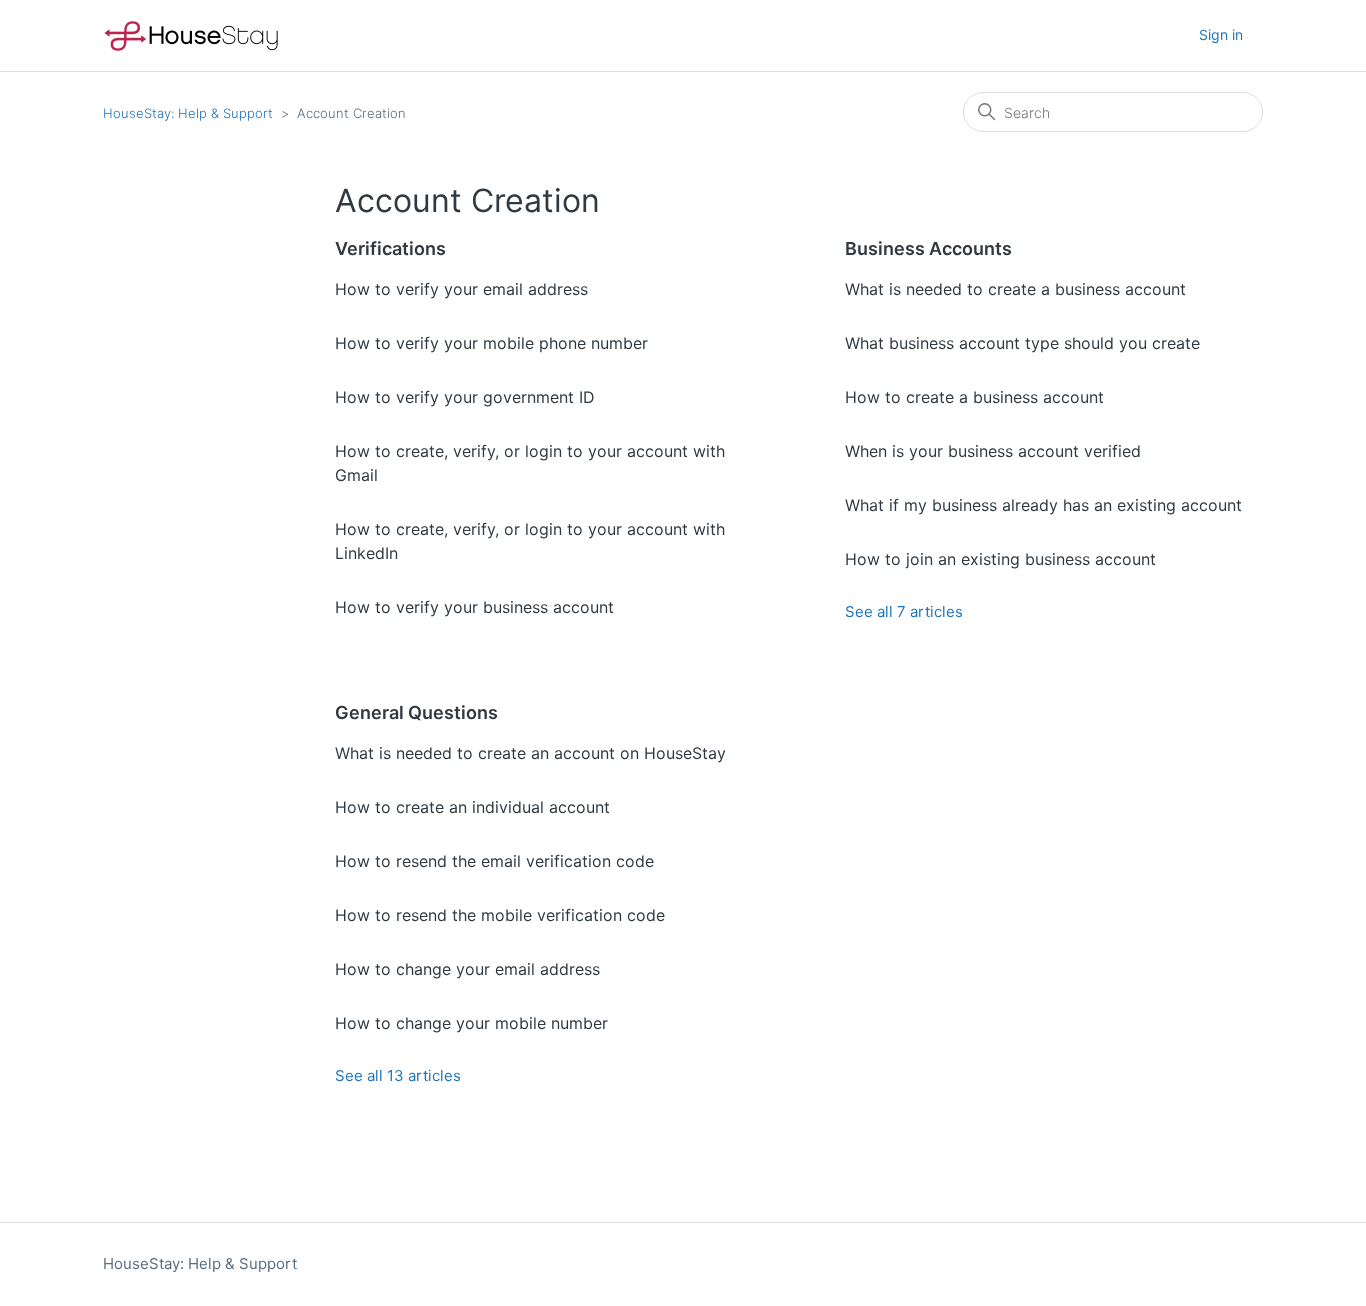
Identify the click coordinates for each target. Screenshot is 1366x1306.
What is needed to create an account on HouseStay (530, 753)
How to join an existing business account (1000, 559)
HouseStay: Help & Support (188, 113)
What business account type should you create (1022, 343)
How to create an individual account (472, 807)
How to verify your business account (474, 607)
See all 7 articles (904, 611)
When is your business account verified (993, 451)
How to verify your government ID (465, 397)
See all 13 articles (398, 1075)
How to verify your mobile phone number (491, 343)
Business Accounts (928, 248)
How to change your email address (467, 969)
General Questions (416, 712)
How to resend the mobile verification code (500, 915)
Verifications (390, 248)
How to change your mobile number (471, 1023)
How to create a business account (974, 397)
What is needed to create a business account (1015, 289)
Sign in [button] (1221, 34)
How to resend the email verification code (494, 861)
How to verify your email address (461, 289)
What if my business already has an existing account (1043, 505)
